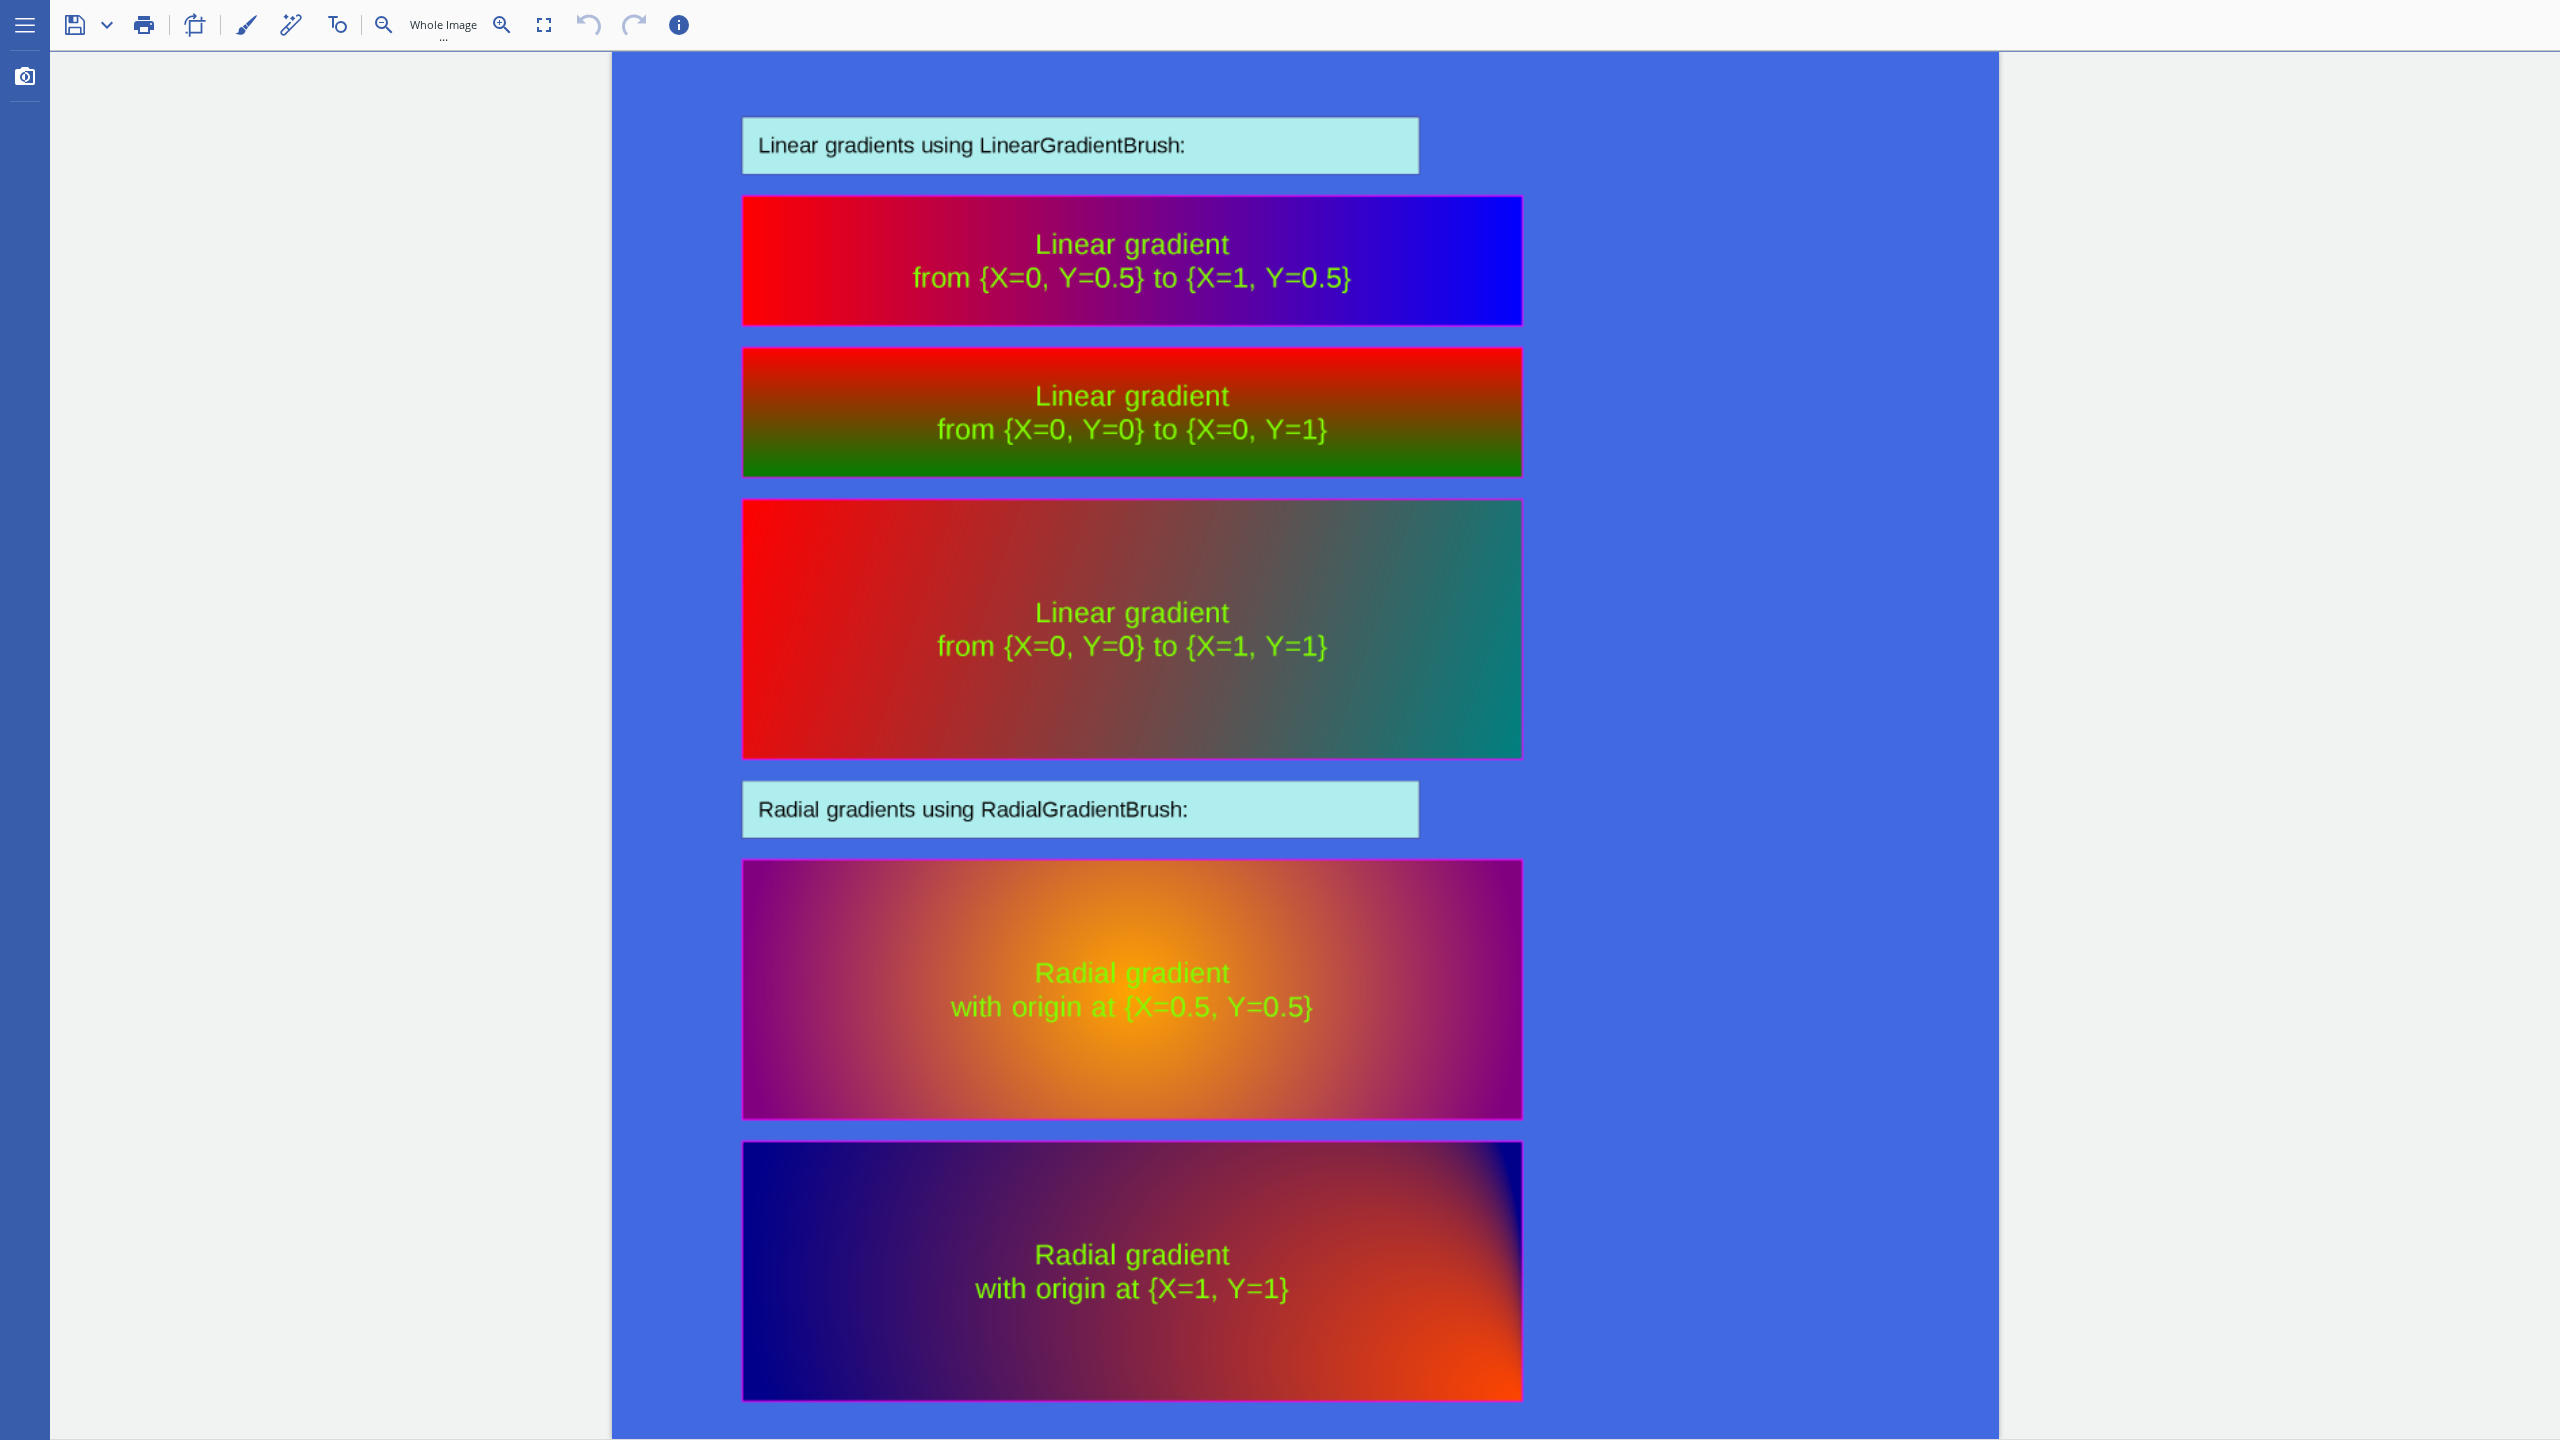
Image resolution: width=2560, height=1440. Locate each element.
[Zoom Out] (384, 25)
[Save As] (107, 25)
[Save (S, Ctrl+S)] (75, 25)
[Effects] (291, 25)
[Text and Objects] (336, 25)
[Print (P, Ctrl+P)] (144, 25)
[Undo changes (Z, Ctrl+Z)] (589, 25)
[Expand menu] (25, 25)
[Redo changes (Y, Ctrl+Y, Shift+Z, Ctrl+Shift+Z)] (634, 25)
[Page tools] (195, 25)
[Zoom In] (502, 25)
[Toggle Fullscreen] (544, 25)
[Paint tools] (246, 25)
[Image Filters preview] (25, 76)
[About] (679, 25)
